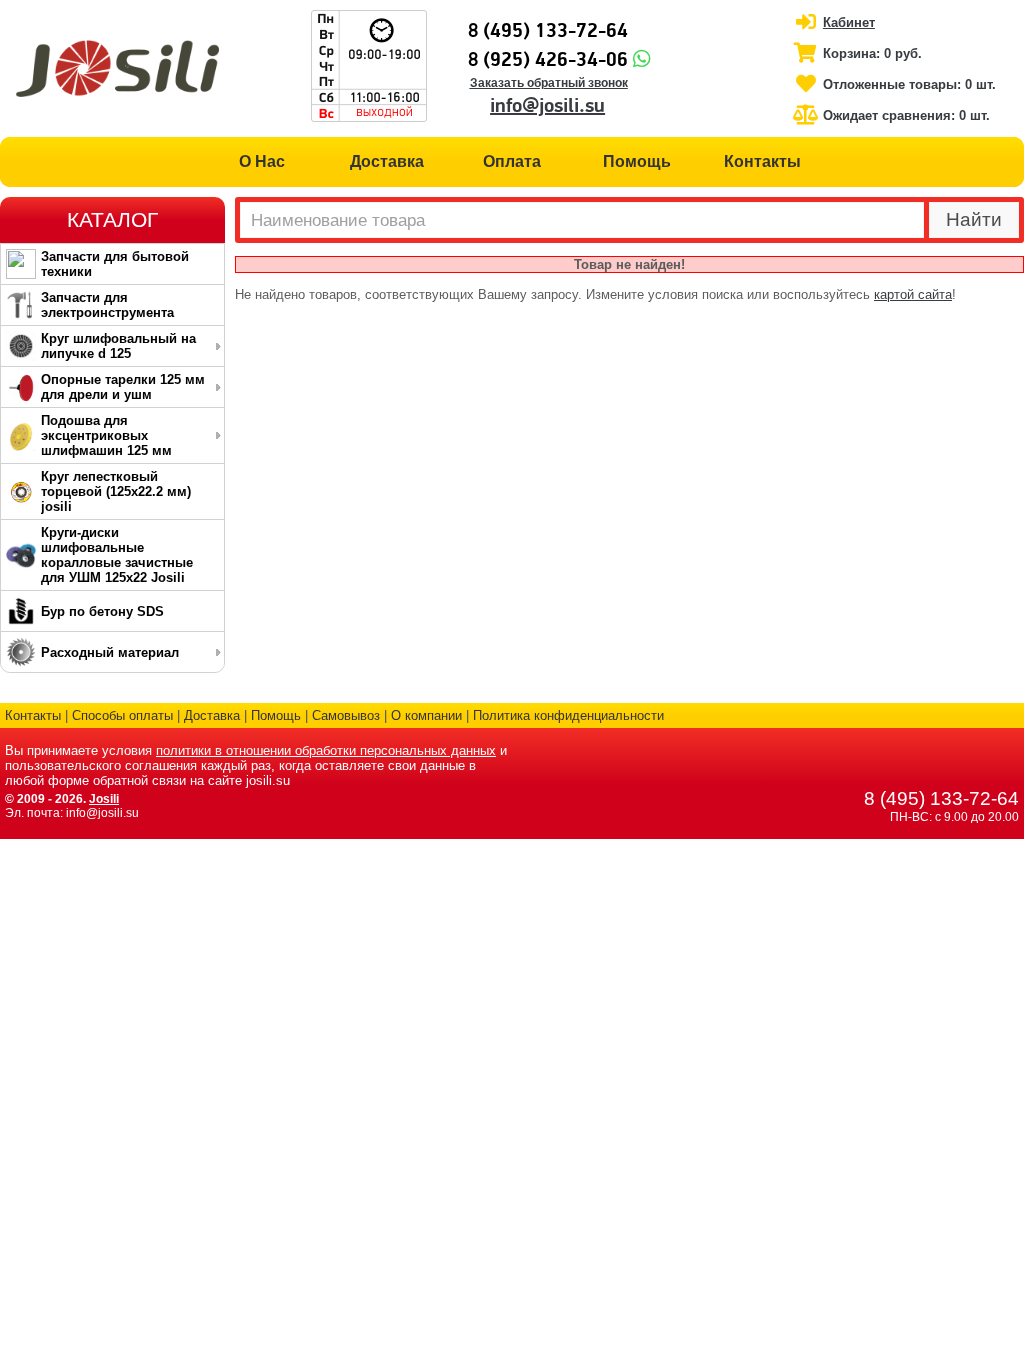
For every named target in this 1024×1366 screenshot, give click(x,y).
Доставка (387, 161)
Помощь (637, 161)
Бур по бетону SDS (102, 611)
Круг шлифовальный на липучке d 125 (118, 346)
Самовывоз (346, 715)
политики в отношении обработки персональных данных (326, 750)
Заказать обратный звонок (549, 83)
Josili (104, 799)
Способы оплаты (122, 715)
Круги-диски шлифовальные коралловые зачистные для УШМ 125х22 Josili (117, 555)
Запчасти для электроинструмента (107, 305)
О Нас (262, 161)
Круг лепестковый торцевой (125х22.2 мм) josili (116, 491)
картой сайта (913, 294)
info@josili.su (547, 106)
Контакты (762, 161)
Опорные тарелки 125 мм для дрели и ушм (123, 387)
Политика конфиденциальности (568, 715)
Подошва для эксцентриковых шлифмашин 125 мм (106, 435)
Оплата (512, 161)
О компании (426, 715)
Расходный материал (110, 652)
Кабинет (849, 22)
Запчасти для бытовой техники (115, 264)
